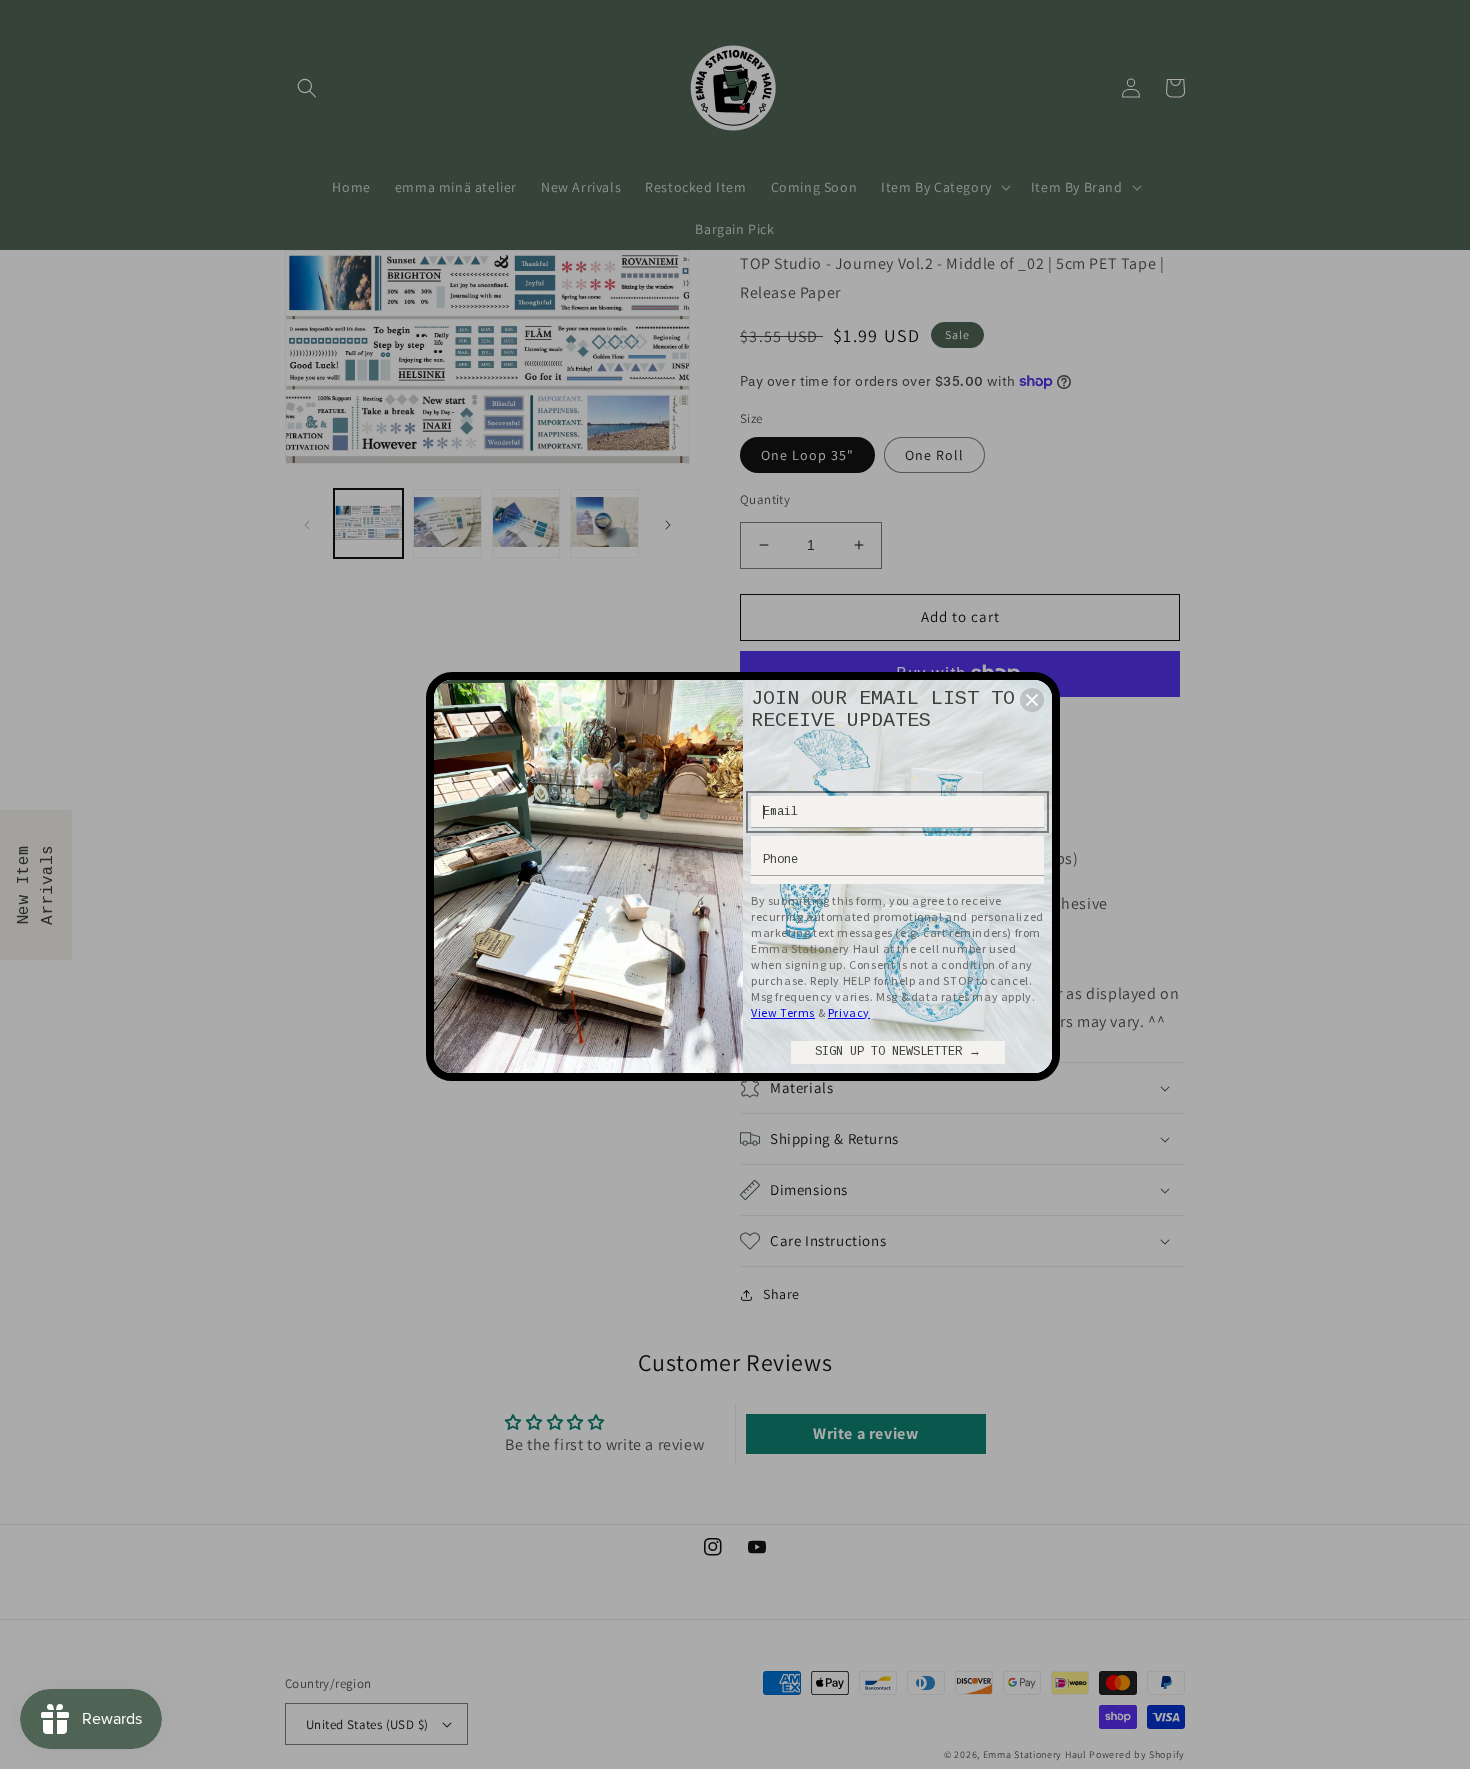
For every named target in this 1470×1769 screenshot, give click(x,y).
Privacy (849, 1012)
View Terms (783, 1012)
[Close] (1032, 700)
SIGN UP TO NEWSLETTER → (898, 1052)
